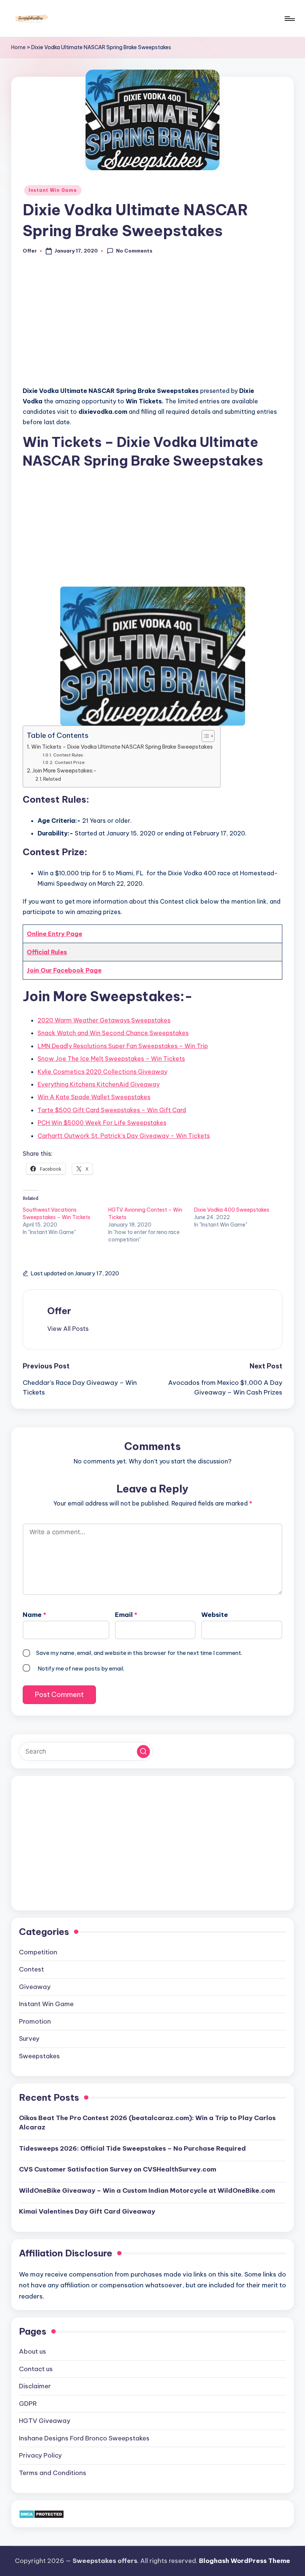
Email (126, 1615)
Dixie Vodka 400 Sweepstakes (232, 1210)
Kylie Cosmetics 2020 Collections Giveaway (102, 1072)
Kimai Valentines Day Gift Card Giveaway (87, 2211)
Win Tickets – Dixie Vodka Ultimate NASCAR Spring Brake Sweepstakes (122, 747)
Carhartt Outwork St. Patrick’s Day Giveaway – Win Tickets (124, 1136)
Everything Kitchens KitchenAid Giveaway (99, 1084)
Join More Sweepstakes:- (65, 771)
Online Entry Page (54, 934)
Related (52, 779)
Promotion (35, 2021)
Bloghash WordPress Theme (245, 2561)
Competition (38, 1952)
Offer (59, 1311)
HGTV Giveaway (45, 2421)
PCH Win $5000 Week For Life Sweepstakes (102, 1123)
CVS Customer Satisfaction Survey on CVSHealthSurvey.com (118, 2169)
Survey (29, 2039)
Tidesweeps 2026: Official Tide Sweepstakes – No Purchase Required (132, 2148)
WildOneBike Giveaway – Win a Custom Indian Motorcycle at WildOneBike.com (147, 2190)
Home (18, 47)
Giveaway (35, 1987)
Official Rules (47, 952)
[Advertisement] (152, 325)
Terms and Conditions (53, 2473)
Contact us (36, 2369)
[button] (68, 1329)
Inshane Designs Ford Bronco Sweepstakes (84, 2438)
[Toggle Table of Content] (204, 736)
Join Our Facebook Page (64, 970)
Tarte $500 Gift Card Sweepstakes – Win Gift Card (112, 1110)
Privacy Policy (40, 2455)
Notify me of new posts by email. (81, 1668)
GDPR (28, 2404)
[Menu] (289, 19)
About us (33, 2351)
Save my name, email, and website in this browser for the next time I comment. (139, 1653)
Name (34, 1615)
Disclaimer (35, 2386)
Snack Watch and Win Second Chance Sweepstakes (113, 1033)
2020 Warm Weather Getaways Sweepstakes (104, 1020)
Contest (31, 1969)
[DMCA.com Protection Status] (41, 2513)
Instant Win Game (53, 190)
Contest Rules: (68, 755)
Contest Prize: (70, 762)
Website (215, 1615)
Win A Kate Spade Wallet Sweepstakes (94, 1097)
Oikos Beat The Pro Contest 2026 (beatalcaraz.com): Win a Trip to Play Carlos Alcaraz (147, 2123)
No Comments (134, 251)
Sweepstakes (39, 2056)
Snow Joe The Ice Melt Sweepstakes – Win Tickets (111, 1059)
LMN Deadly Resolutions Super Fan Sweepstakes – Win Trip (123, 1046)
